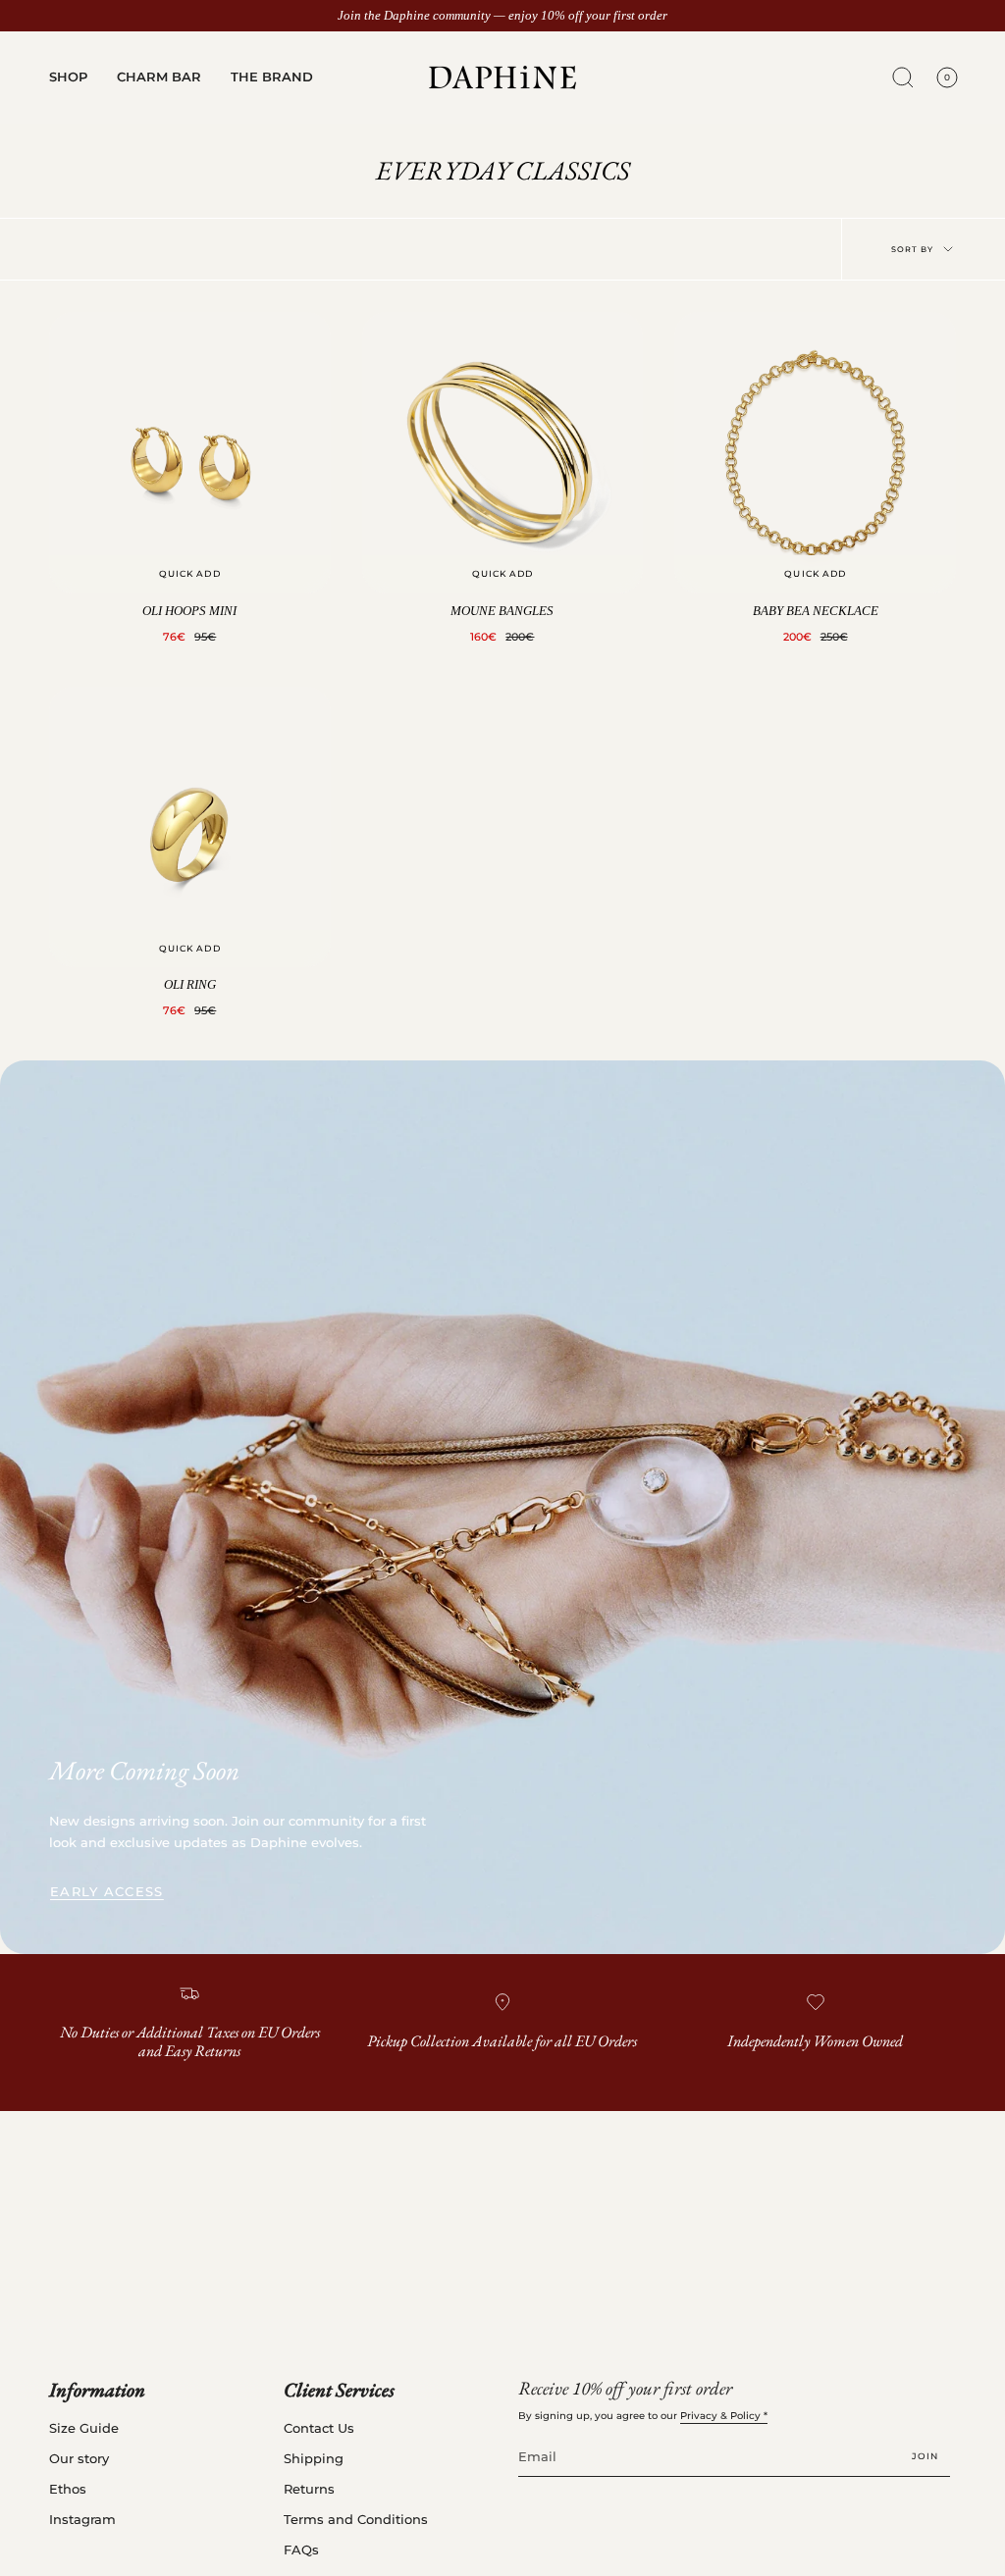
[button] (68, 77)
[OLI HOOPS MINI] (190, 453)
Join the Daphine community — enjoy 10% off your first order (502, 16)
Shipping (314, 2459)
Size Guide (84, 2428)
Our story (79, 2459)
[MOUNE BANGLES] (503, 453)
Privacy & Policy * (724, 2416)
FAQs (301, 2550)
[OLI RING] (190, 827)
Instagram (82, 2520)
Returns (309, 2489)
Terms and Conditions (356, 2520)
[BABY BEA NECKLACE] (815, 453)
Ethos (68, 2489)
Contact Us (319, 2428)
